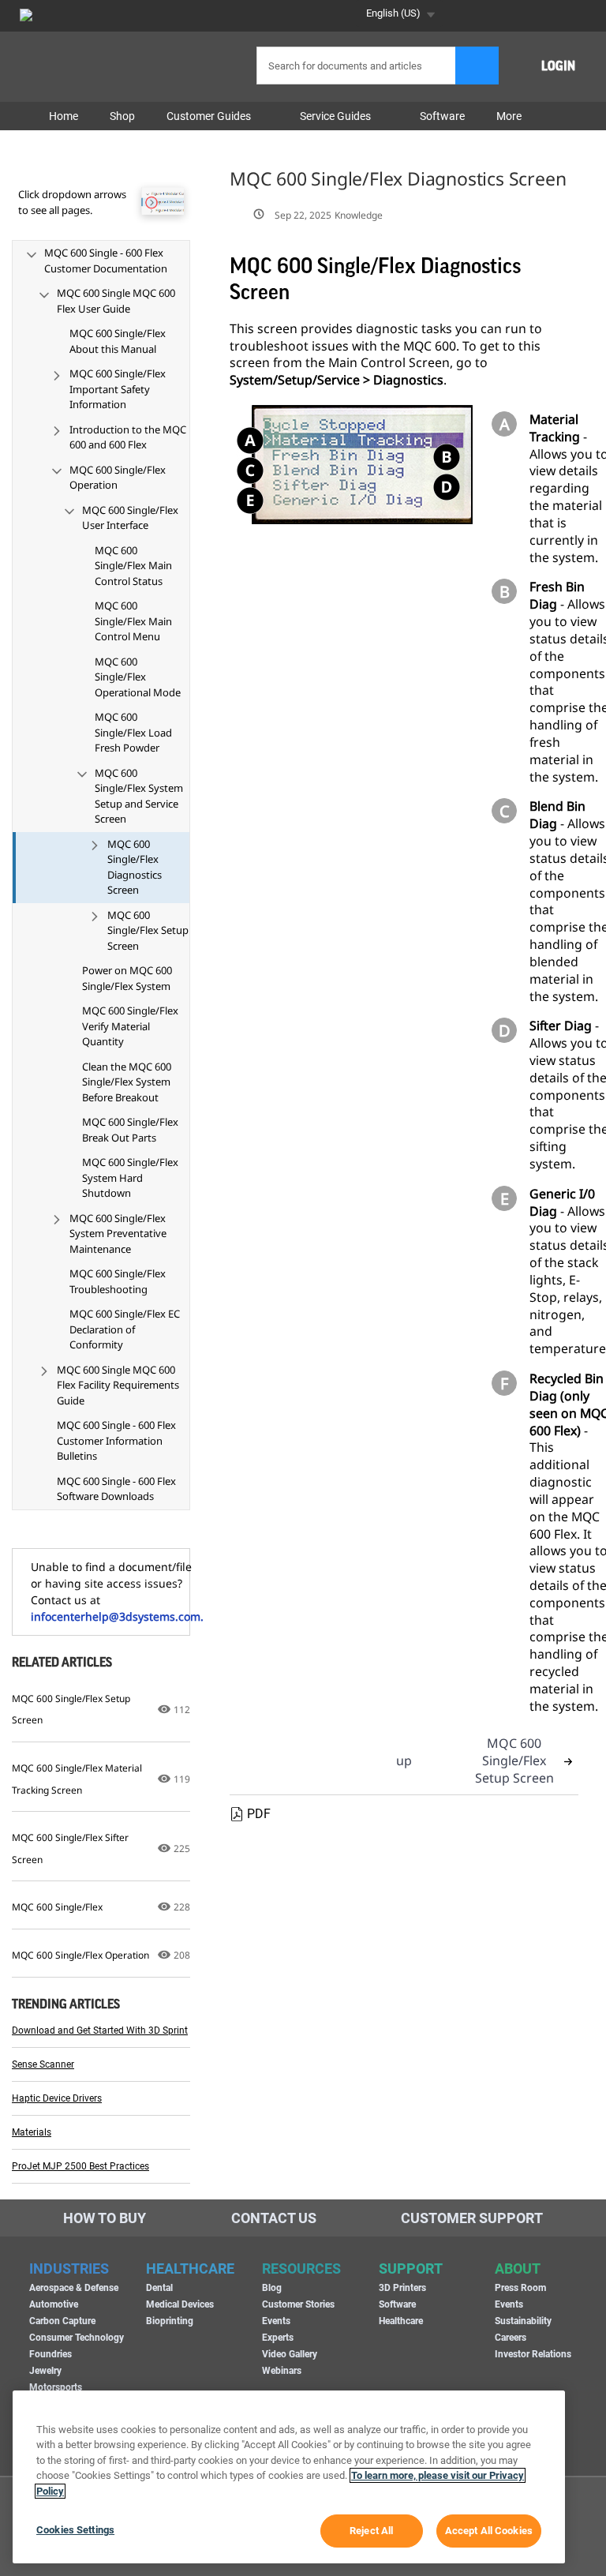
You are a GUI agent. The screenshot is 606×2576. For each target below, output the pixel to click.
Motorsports (56, 2387)
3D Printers (402, 2288)
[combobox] (375, 66)
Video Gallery (290, 2354)
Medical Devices (180, 2304)
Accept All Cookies (489, 2531)
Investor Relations (533, 2354)
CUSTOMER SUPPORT (472, 2218)
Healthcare (401, 2321)
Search (477, 66)
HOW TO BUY (105, 2218)
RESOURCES (301, 2269)
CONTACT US (274, 2218)
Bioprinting (170, 2321)
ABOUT (518, 2269)
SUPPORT (411, 2269)
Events (276, 2321)
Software (397, 2304)
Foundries (50, 2354)
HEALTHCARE (190, 2269)
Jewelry (45, 2371)
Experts (278, 2338)
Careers (511, 2338)
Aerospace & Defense (74, 2288)
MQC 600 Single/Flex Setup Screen (514, 1760)
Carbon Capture (62, 2321)
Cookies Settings (75, 2530)
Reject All (371, 2531)
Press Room (520, 2288)
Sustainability (523, 2321)
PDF (259, 1814)
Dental (159, 2288)
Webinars (282, 2371)
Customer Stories (298, 2304)
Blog (272, 2288)
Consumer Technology (77, 2338)
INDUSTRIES (69, 2269)
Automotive (54, 2304)
